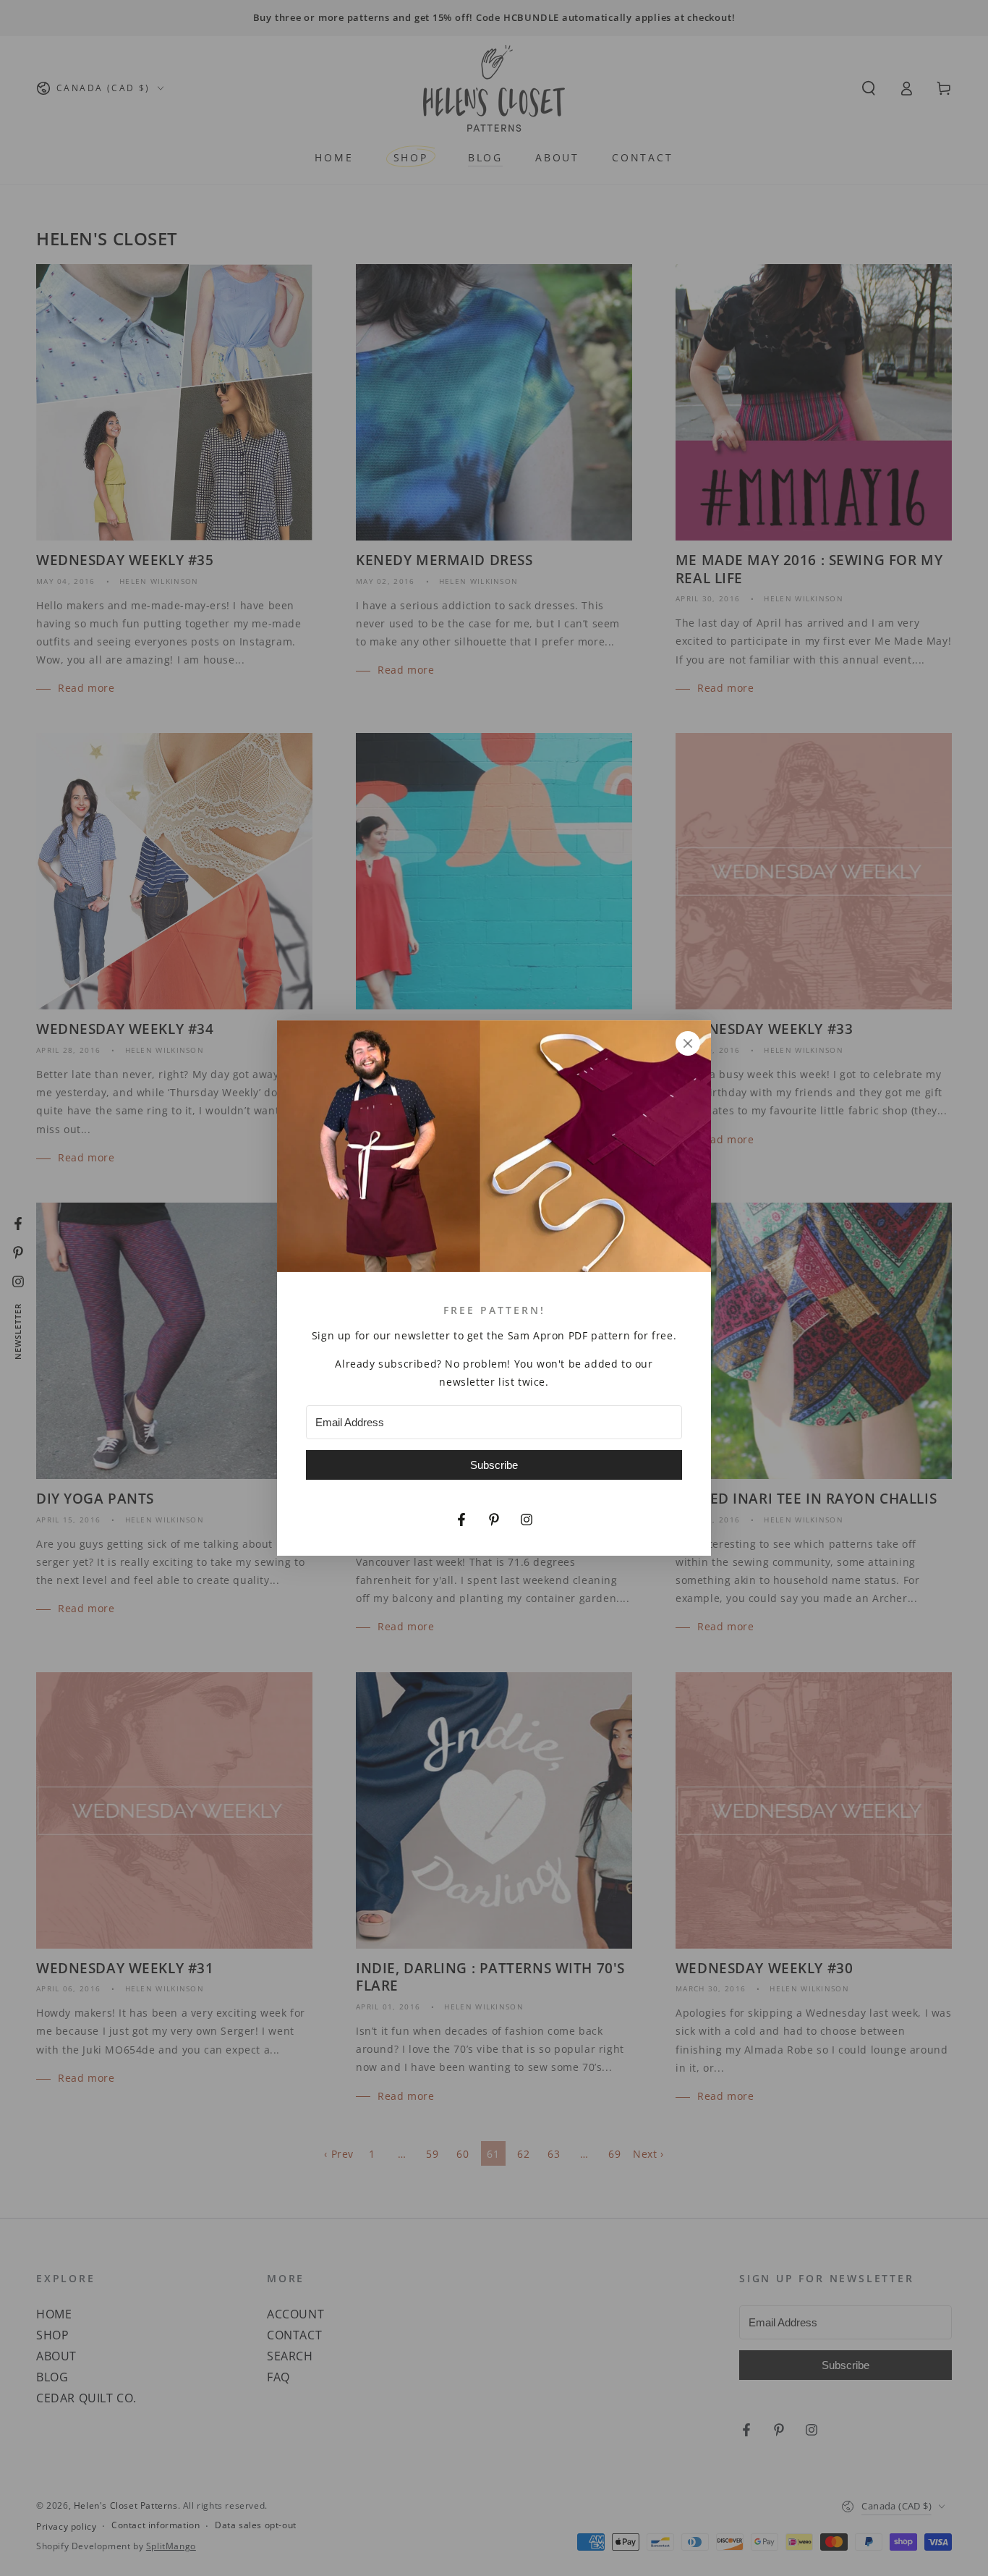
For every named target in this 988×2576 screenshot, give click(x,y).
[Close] (688, 1043)
